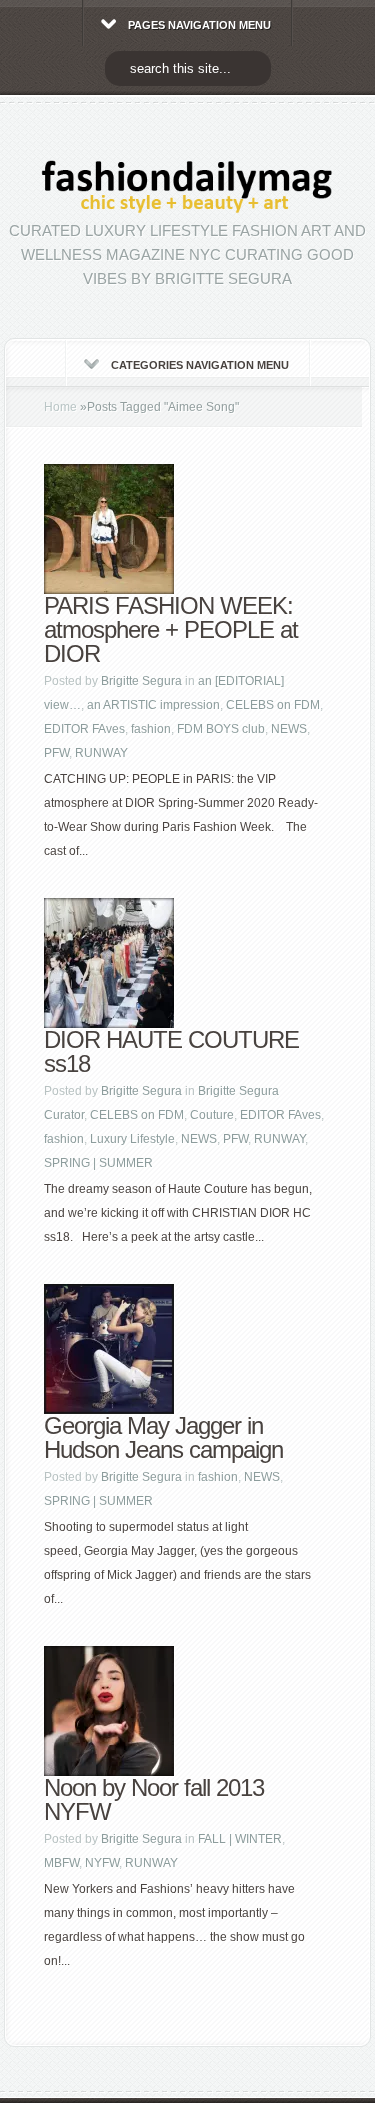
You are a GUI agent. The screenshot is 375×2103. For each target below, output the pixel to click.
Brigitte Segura (141, 681)
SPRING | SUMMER (98, 1163)
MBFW (61, 1863)
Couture (212, 1115)
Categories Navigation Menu (200, 365)
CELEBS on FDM (273, 705)
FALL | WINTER (240, 1839)
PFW (56, 753)
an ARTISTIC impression (153, 705)
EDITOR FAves (84, 729)
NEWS (289, 729)
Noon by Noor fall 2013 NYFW (154, 1799)
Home (60, 407)
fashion (151, 729)
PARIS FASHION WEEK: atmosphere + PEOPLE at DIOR (171, 629)
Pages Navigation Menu (199, 25)
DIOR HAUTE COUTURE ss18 (171, 1051)
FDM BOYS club (221, 729)
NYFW (102, 1863)
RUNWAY (101, 753)
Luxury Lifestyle (132, 1139)
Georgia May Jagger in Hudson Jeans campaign (163, 1437)
